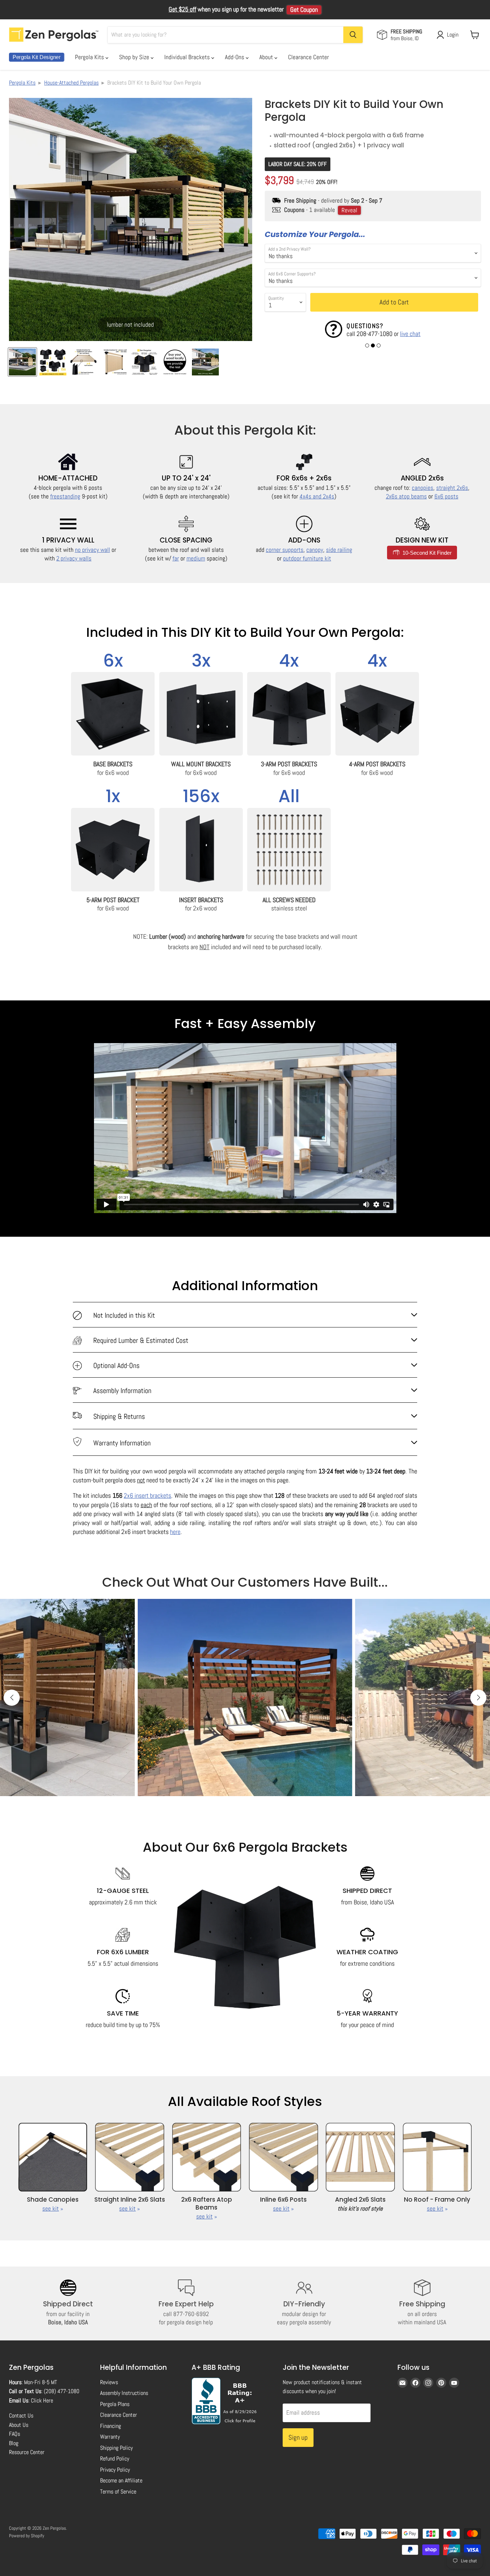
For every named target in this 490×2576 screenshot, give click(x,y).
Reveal (349, 210)
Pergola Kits (90, 57)
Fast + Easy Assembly (245, 1024)
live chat (410, 334)
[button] (367, 345)
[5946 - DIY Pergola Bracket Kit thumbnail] (114, 362)
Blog (14, 2443)
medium (196, 558)
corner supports (285, 550)
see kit (51, 2208)
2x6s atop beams (406, 496)
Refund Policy (115, 2459)
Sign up (298, 2437)
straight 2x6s (452, 488)
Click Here (42, 2400)
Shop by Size (135, 57)
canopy (315, 550)
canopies (423, 488)
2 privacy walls (74, 558)
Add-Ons (235, 57)
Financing (110, 2426)
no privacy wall (93, 550)
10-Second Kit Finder (426, 553)
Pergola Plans (115, 2404)
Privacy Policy (115, 2470)
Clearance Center (308, 57)
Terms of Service (118, 2492)
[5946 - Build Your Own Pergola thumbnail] (22, 362)
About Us (19, 2425)
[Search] (353, 35)
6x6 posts (446, 496)
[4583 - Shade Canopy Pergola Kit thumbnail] (175, 362)
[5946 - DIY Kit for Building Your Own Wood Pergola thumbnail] (53, 362)
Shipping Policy (116, 2448)
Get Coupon (304, 10)
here (175, 1532)
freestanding (65, 496)
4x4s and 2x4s (317, 496)
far (176, 558)
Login (453, 35)
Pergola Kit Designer (37, 57)
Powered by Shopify (27, 2536)
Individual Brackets (188, 57)
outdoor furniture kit (307, 558)
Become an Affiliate (121, 2480)
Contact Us (21, 2416)
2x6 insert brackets (147, 1495)
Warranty (110, 2437)
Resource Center (27, 2452)
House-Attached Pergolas (71, 83)
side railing (339, 550)
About (267, 57)
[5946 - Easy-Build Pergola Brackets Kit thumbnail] (83, 362)
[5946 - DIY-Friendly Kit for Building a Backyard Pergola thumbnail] (144, 362)
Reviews (109, 2382)
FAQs (15, 2434)
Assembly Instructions (124, 2393)
